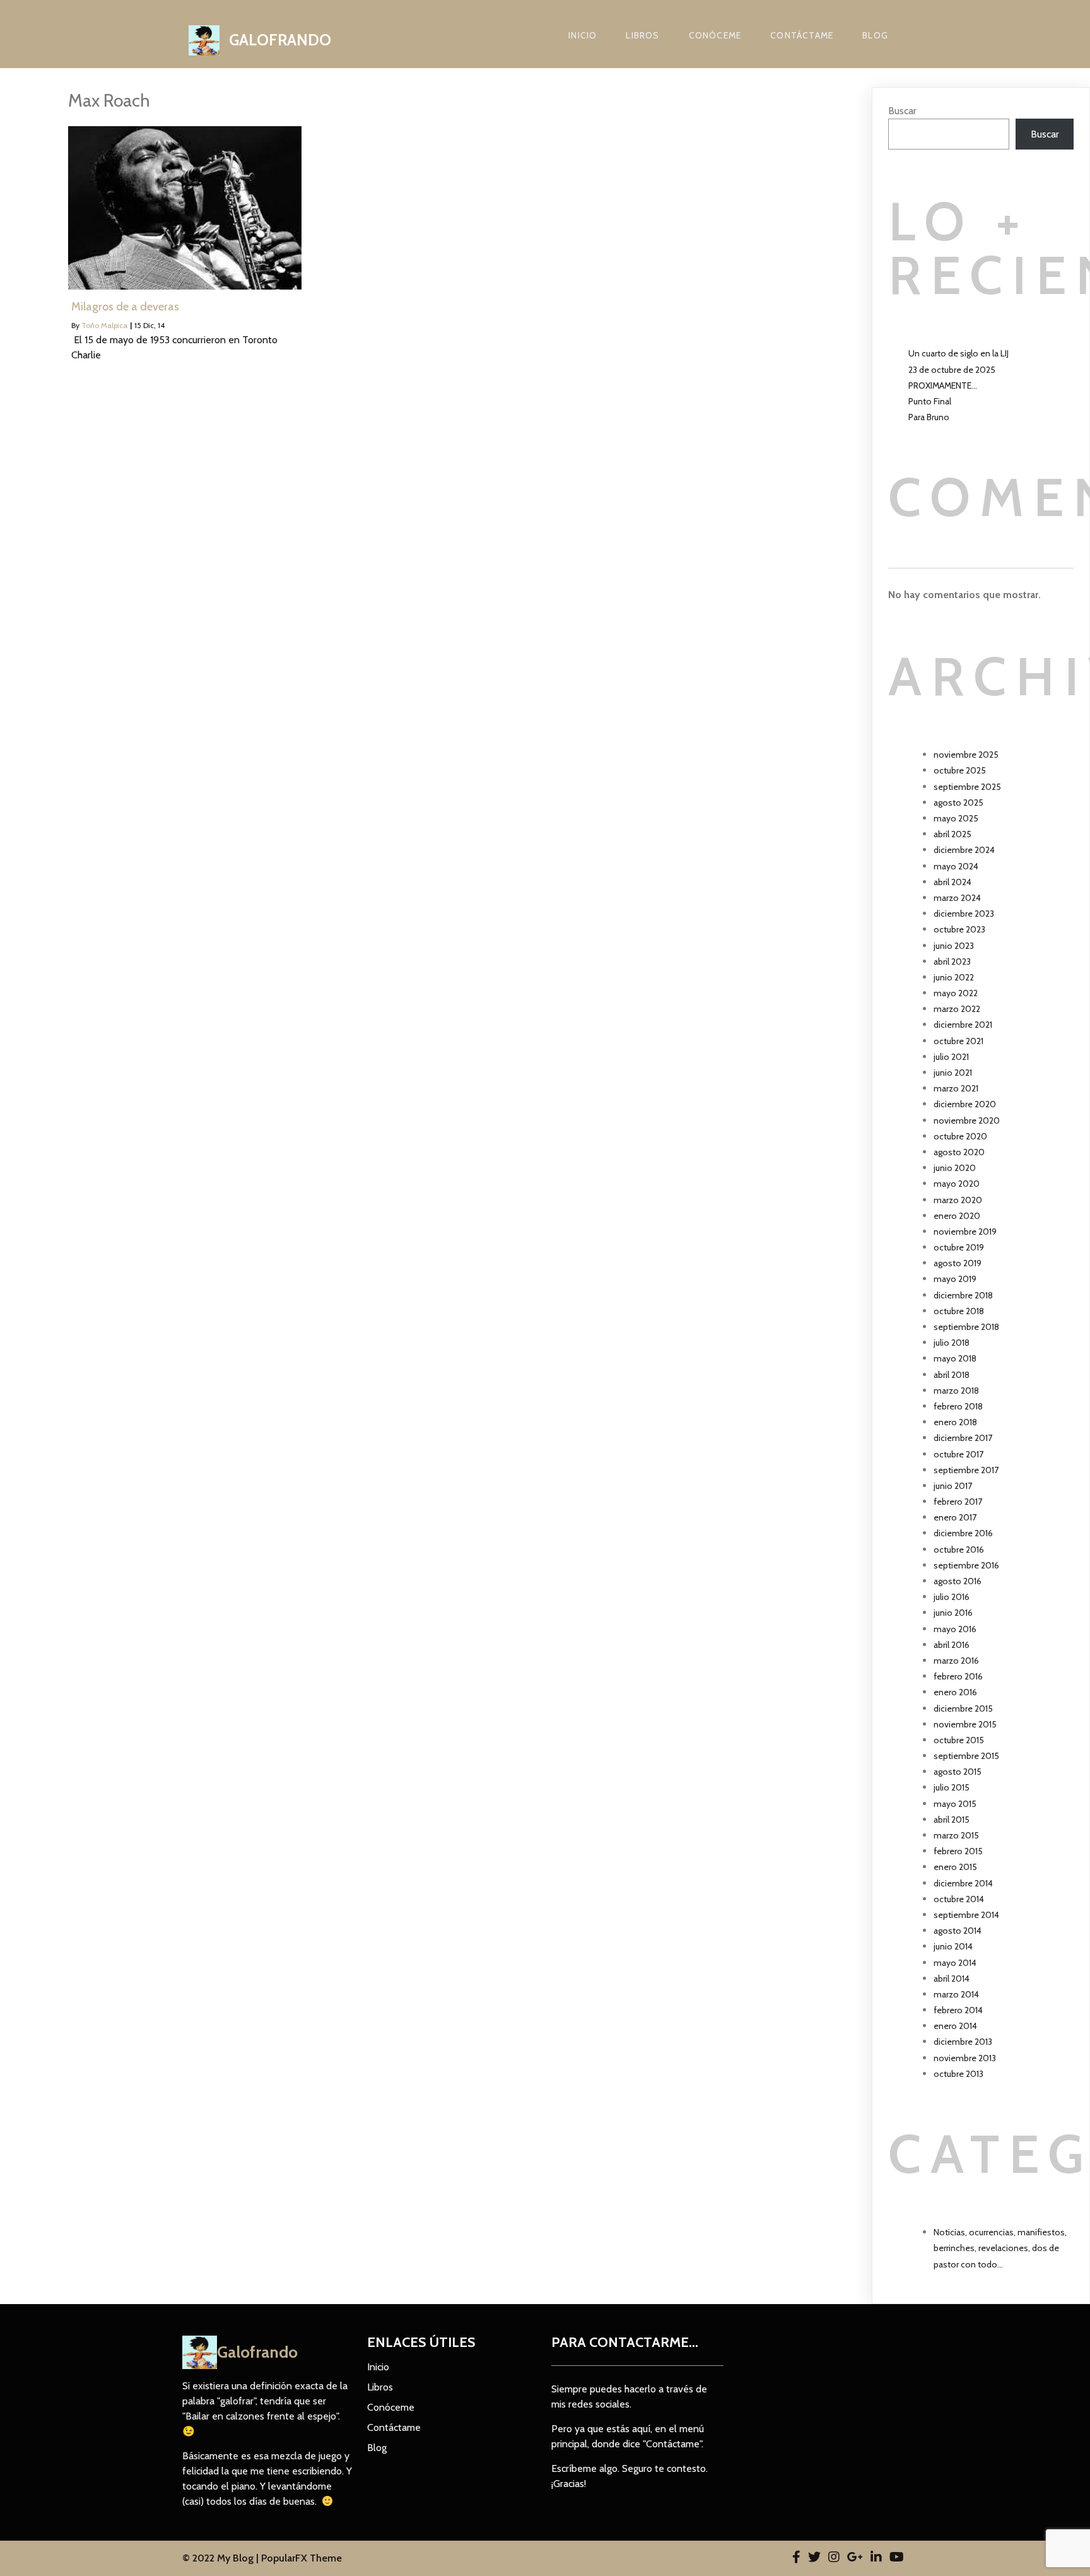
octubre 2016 (959, 1550)
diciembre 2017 (963, 1438)
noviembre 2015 (965, 1724)
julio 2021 (951, 1057)
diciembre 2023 (964, 914)
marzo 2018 (956, 1391)
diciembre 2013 (963, 2042)
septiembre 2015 (966, 1756)
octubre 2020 (960, 1136)
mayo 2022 (956, 993)
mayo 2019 (955, 1279)
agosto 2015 (958, 1772)
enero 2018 (955, 1422)
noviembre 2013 (965, 2058)
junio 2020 (955, 1168)
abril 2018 (952, 1375)
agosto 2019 (958, 1263)
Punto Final (930, 401)
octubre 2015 (959, 1740)
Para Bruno (929, 417)
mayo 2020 (957, 1184)
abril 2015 (952, 1820)
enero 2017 (955, 1517)
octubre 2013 (958, 2074)
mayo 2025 (956, 818)
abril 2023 (952, 962)
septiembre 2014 (966, 1915)
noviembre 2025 (966, 755)
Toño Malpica (104, 325)
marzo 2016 (956, 1661)
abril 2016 (952, 1645)
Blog (875, 35)
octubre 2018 (959, 1311)
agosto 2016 (958, 1581)
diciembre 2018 (963, 1295)
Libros (642, 35)
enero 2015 (955, 1867)
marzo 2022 (957, 1009)
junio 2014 (953, 1946)
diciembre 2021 (963, 1025)
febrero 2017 (958, 1502)
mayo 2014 (955, 1963)
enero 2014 (955, 2026)
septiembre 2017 (966, 1470)
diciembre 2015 (963, 1709)
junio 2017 (953, 1486)
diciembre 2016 (963, 1533)
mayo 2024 (956, 866)
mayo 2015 (955, 1804)
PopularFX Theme (302, 2558)
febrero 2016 (958, 1676)
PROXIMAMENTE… (943, 385)
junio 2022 (954, 977)
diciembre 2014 (963, 1883)
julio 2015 (952, 1787)
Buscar (902, 111)
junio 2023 (954, 946)
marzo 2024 (957, 898)
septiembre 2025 (967, 787)
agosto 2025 (958, 803)
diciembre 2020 (965, 1104)
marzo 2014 (956, 1994)
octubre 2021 (958, 1041)
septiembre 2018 (966, 1327)
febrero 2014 (958, 2010)
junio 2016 (953, 1613)
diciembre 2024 (964, 850)
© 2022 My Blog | (222, 2558)
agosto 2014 (958, 1931)
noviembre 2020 (967, 1120)
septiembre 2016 (966, 1565)
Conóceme (715, 35)
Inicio (583, 35)
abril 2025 (952, 834)
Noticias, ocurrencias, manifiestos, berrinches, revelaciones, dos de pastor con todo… (1000, 2248)
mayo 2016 (955, 1629)
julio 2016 (952, 1597)
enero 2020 (957, 1216)
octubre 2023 (959, 929)
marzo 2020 (958, 1200)
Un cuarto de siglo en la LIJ (958, 353)
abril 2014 (952, 1979)
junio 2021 (953, 1073)
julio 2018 (952, 1343)
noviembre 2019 (965, 1232)
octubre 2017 (958, 1454)
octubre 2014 (959, 1899)
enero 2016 (955, 1692)
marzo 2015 (956, 1835)
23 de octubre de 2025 (952, 370)
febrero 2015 (958, 1851)
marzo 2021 (956, 1088)
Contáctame (802, 35)
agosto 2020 (959, 1152)
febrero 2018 (958, 1406)
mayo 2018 (955, 1358)
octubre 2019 (959, 1247)
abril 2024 (952, 882)
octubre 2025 (960, 770)
